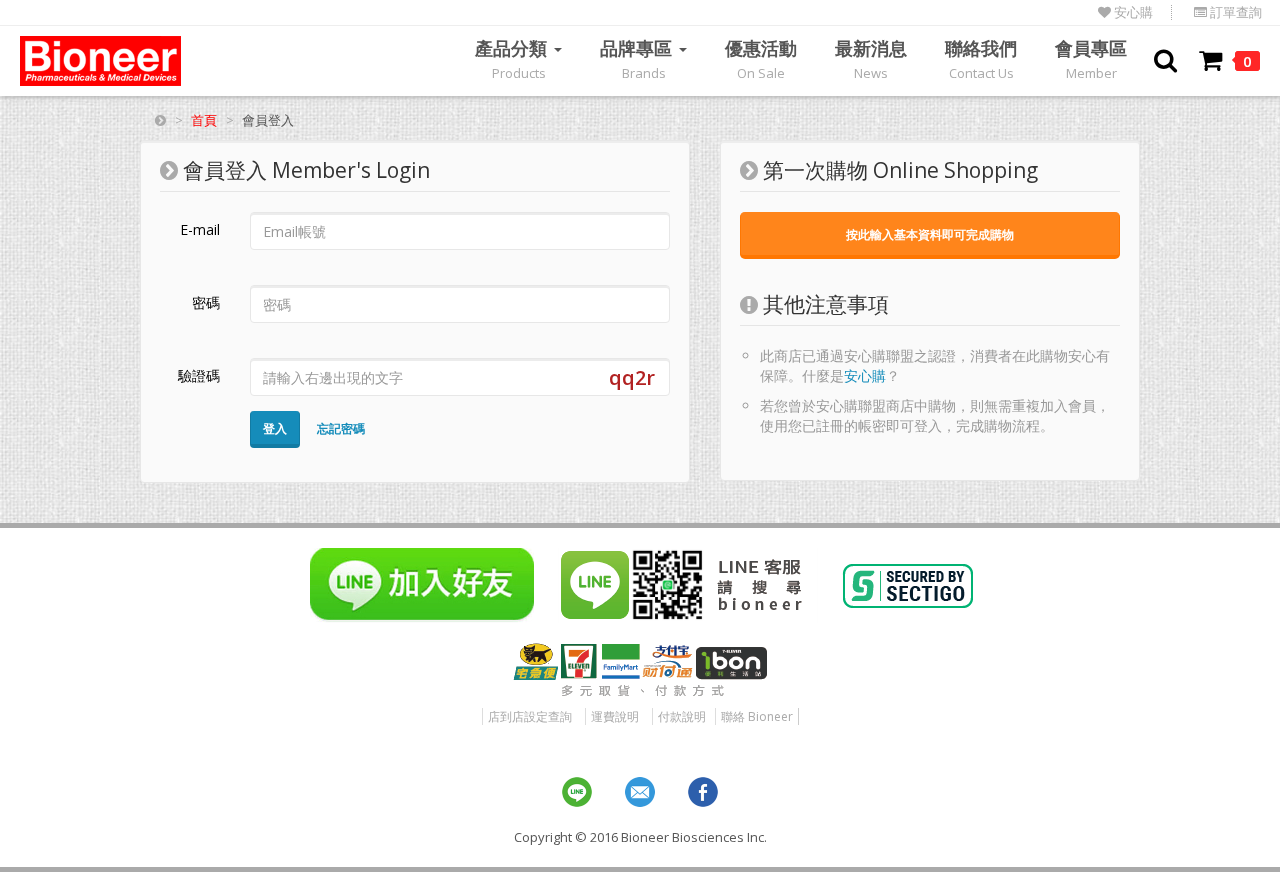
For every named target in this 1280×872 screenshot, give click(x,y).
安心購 (1132, 12)
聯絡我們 (981, 59)
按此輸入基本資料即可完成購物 (930, 234)
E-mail (200, 229)
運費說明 (615, 716)
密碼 (206, 302)
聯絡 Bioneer (757, 716)
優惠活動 (761, 59)
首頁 (204, 120)
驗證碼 (199, 375)
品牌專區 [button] (638, 59)
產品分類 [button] (513, 59)
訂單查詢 (1234, 12)
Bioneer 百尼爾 (100, 61)
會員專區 (1091, 59)
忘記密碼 (341, 428)
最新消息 (871, 59)
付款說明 (682, 716)
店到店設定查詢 (530, 716)
